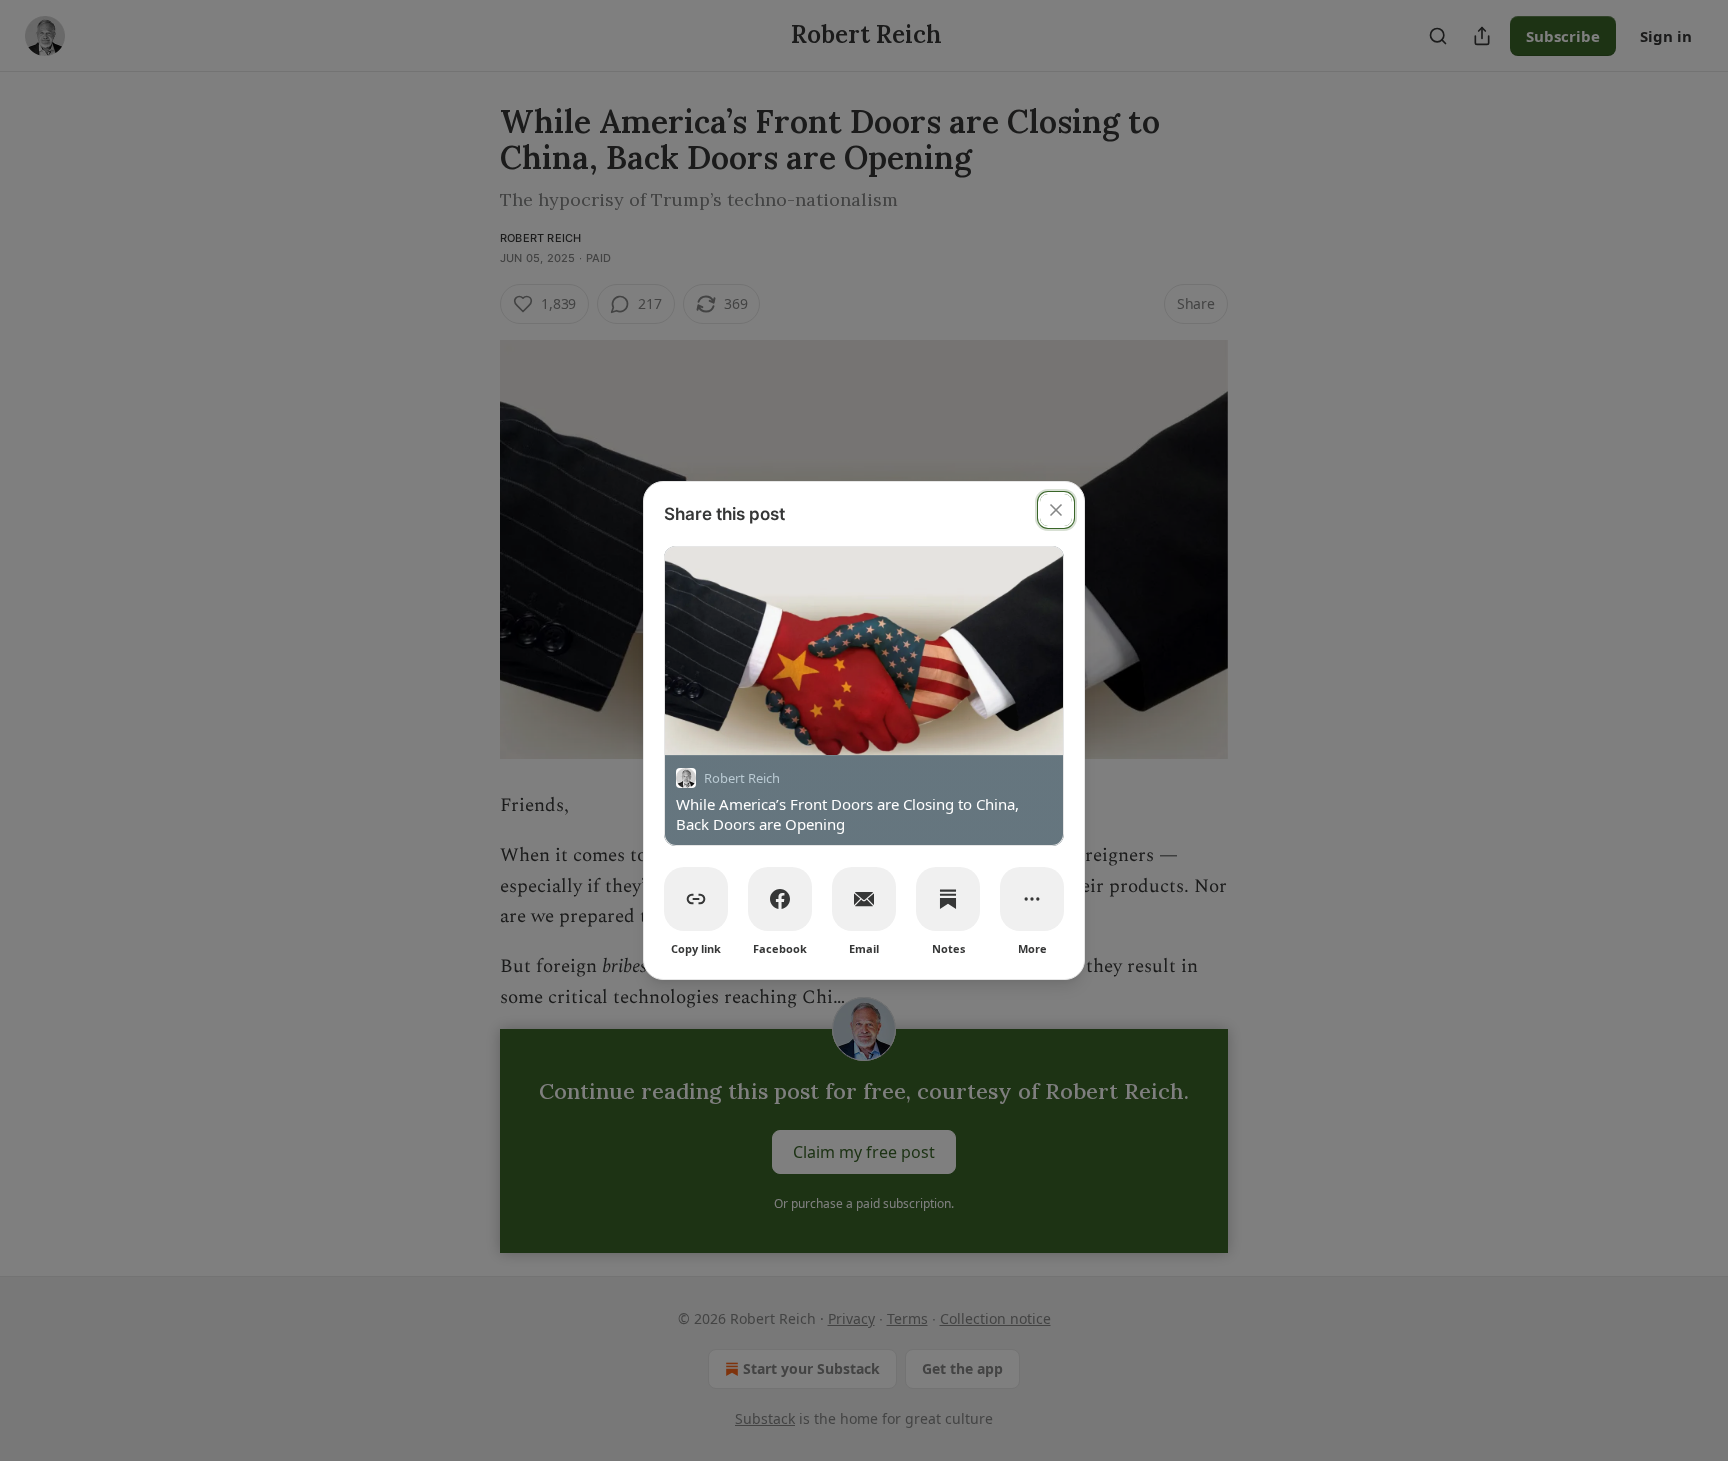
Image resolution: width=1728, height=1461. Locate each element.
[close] (1056, 510)
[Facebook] (780, 899)
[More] (1032, 899)
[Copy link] (696, 899)
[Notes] (948, 899)
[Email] (864, 899)
